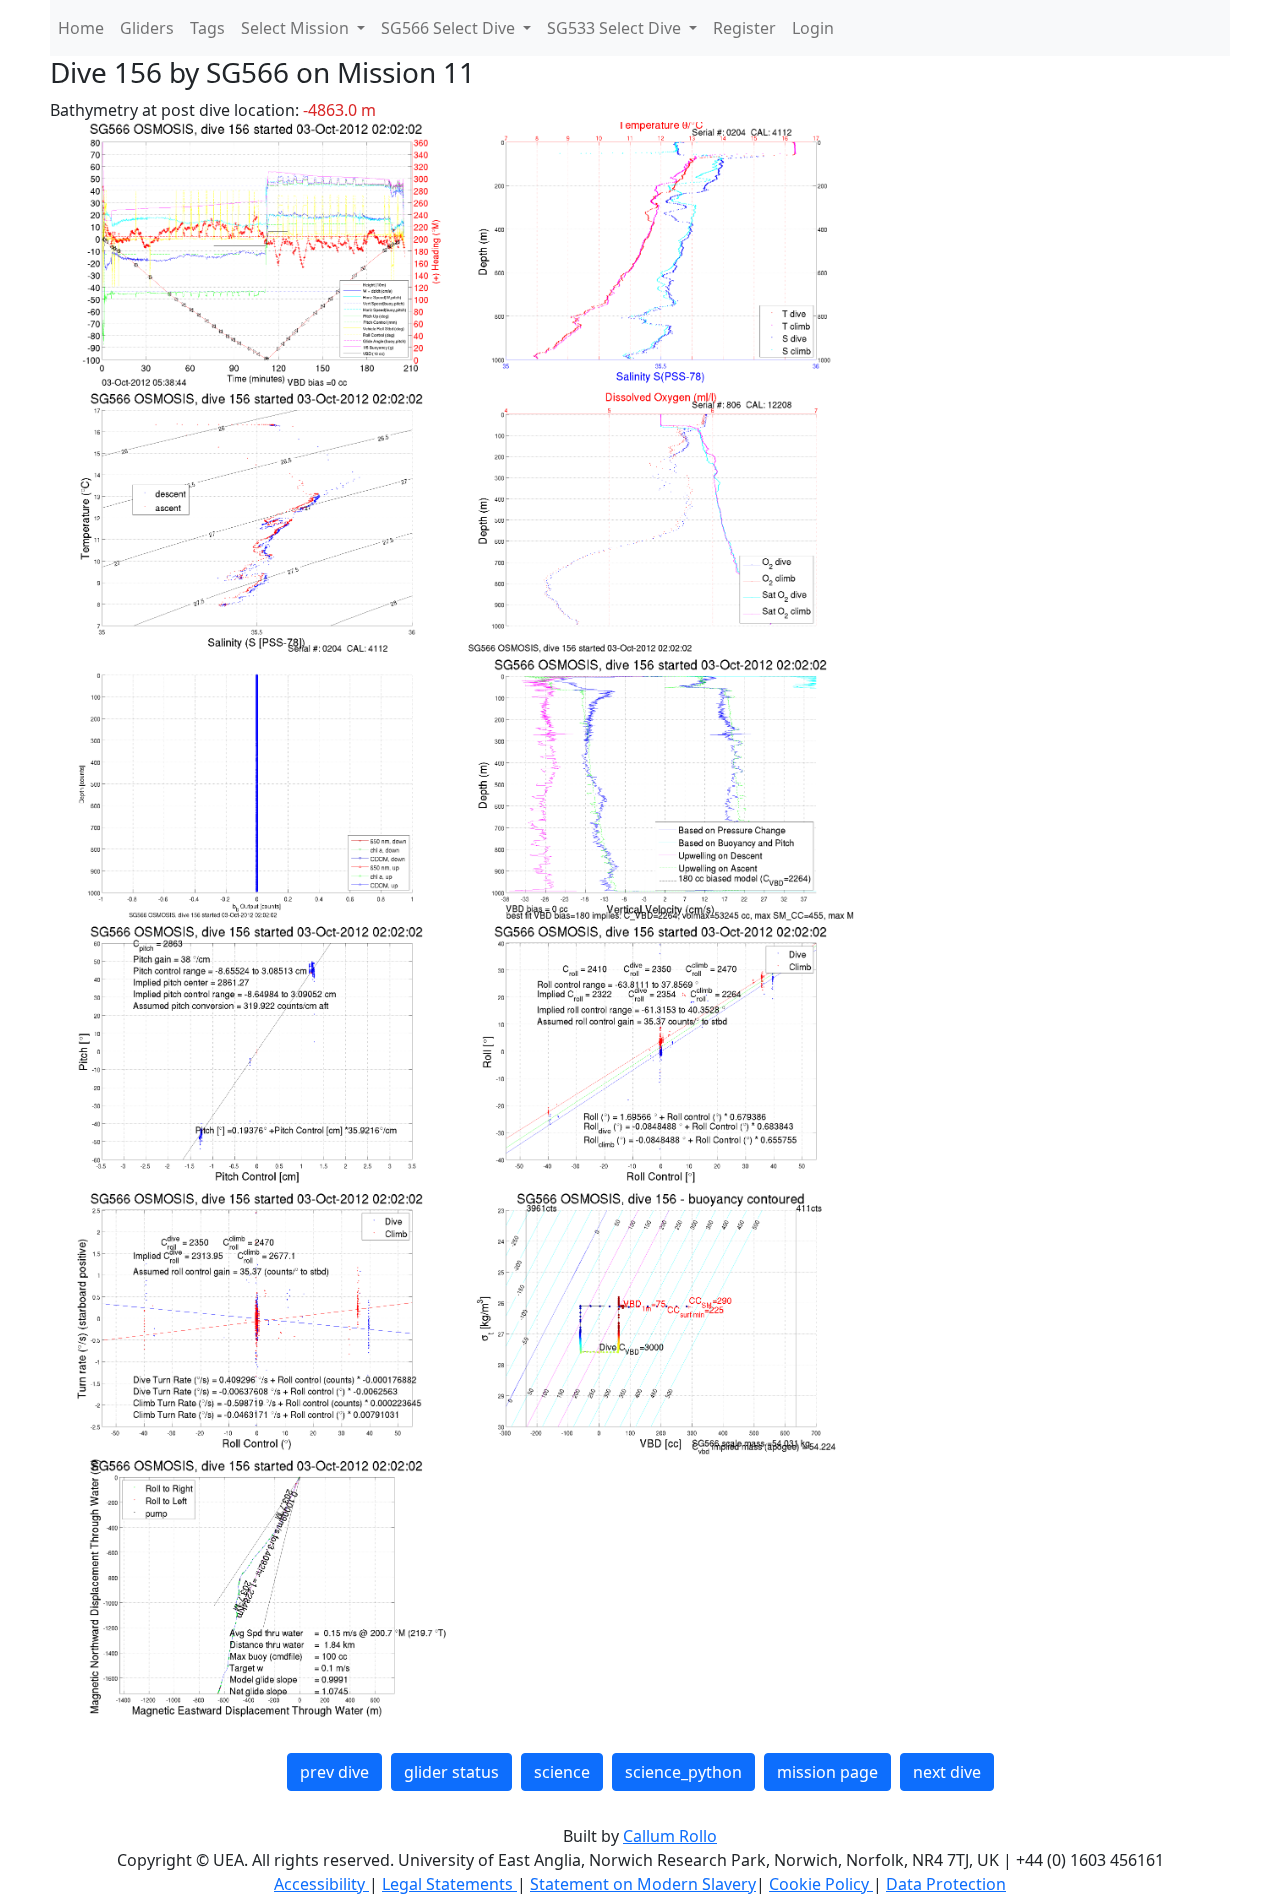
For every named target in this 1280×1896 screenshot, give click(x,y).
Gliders (147, 28)
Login (813, 28)
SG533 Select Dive (616, 28)
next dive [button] (947, 1772)
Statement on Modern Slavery (643, 1884)
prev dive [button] (334, 1772)
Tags (207, 28)
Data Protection (946, 1884)
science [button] (562, 1772)
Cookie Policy (821, 1884)
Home (81, 28)
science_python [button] (683, 1772)
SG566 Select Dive (450, 28)
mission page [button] (827, 1772)
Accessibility (321, 1884)
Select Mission (297, 28)
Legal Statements (449, 1884)
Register (744, 28)
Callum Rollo (670, 1836)
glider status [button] (451, 1772)
